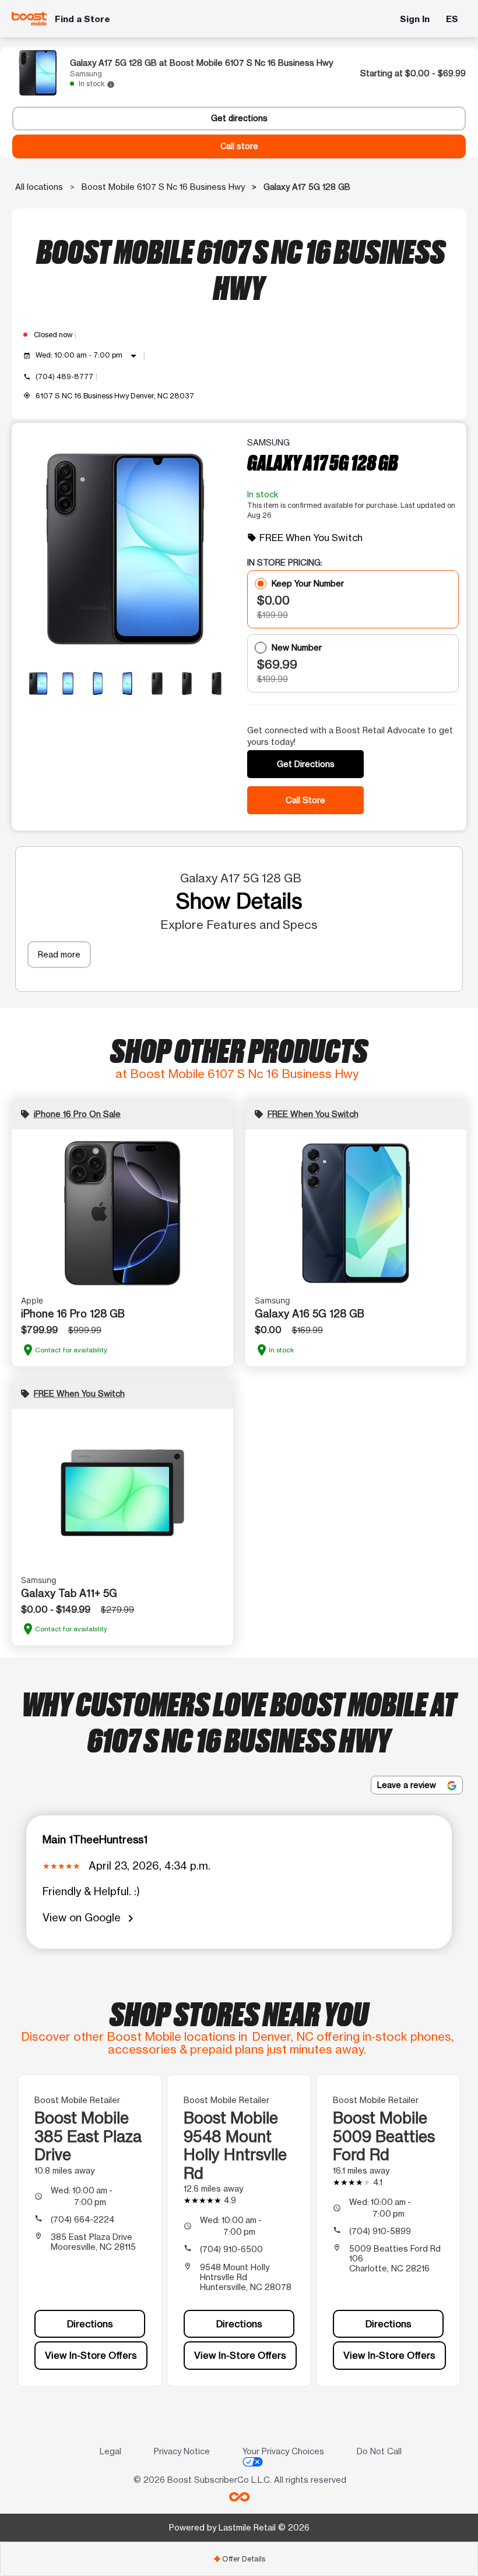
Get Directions (306, 764)
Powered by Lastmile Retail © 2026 (239, 2527)
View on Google (90, 1918)
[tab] (239, 2559)
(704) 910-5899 (380, 2231)
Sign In (415, 19)
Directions (90, 2324)
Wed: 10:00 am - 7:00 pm (88, 356)
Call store (239, 146)
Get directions (239, 118)
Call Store (305, 800)
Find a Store (82, 19)
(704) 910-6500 (231, 2249)
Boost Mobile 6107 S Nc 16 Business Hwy (163, 187)
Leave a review (408, 1785)
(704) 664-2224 (82, 2219)
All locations (39, 187)
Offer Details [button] (239, 2559)
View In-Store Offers (91, 2355)
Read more (59, 954)
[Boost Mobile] (29, 19)
